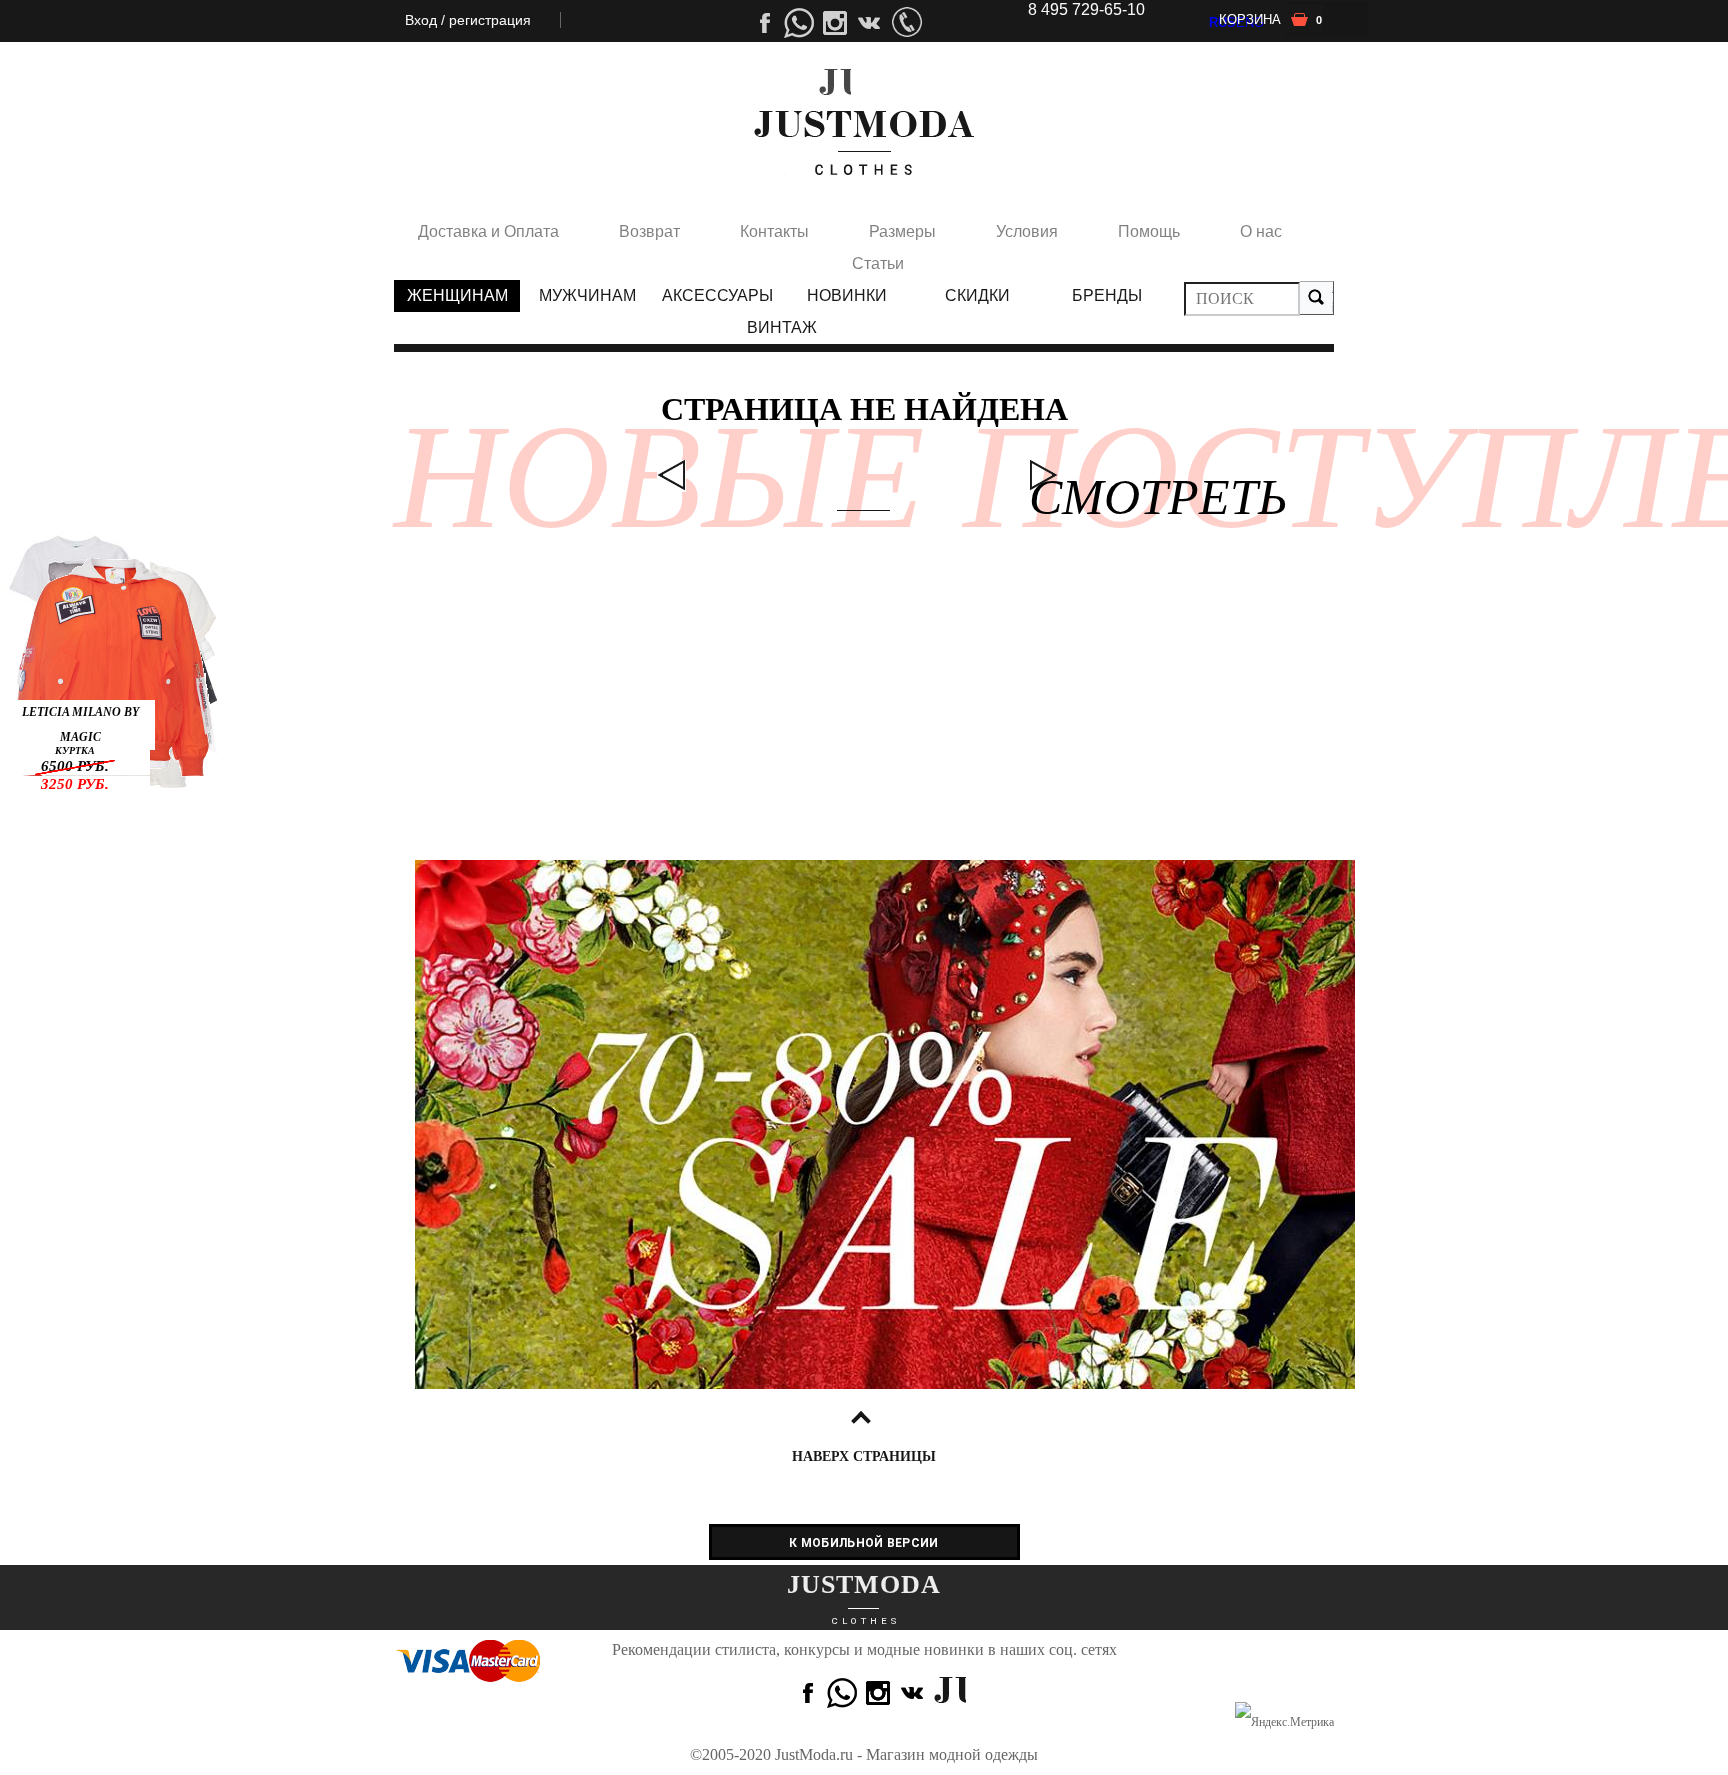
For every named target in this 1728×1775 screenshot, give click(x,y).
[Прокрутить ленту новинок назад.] (671, 476)
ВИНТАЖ (782, 327)
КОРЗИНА (1270, 19)
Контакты (774, 231)
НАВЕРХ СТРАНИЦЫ (864, 1456)
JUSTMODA (864, 1584)
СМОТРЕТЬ (1043, 476)
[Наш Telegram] (799, 23)
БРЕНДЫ (1107, 295)
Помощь (1149, 231)
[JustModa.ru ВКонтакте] (950, 1693)
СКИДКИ (977, 295)
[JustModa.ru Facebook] (806, 1693)
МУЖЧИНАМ (587, 295)
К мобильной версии (863, 1543)
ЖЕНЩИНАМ (457, 295)
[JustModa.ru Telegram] (842, 1693)
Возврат (649, 231)
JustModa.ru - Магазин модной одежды (906, 1754)
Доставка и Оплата (488, 231)
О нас (1261, 231)
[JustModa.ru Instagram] (914, 1693)
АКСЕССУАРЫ (717, 295)
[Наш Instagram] (871, 23)
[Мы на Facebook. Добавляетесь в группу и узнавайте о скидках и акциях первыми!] (763, 23)
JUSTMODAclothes (864, 143)
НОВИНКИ (847, 295)
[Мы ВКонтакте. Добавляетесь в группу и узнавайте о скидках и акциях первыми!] (907, 23)
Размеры (902, 231)
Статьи (878, 263)
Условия (1027, 231)
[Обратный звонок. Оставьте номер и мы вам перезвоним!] (835, 85)
